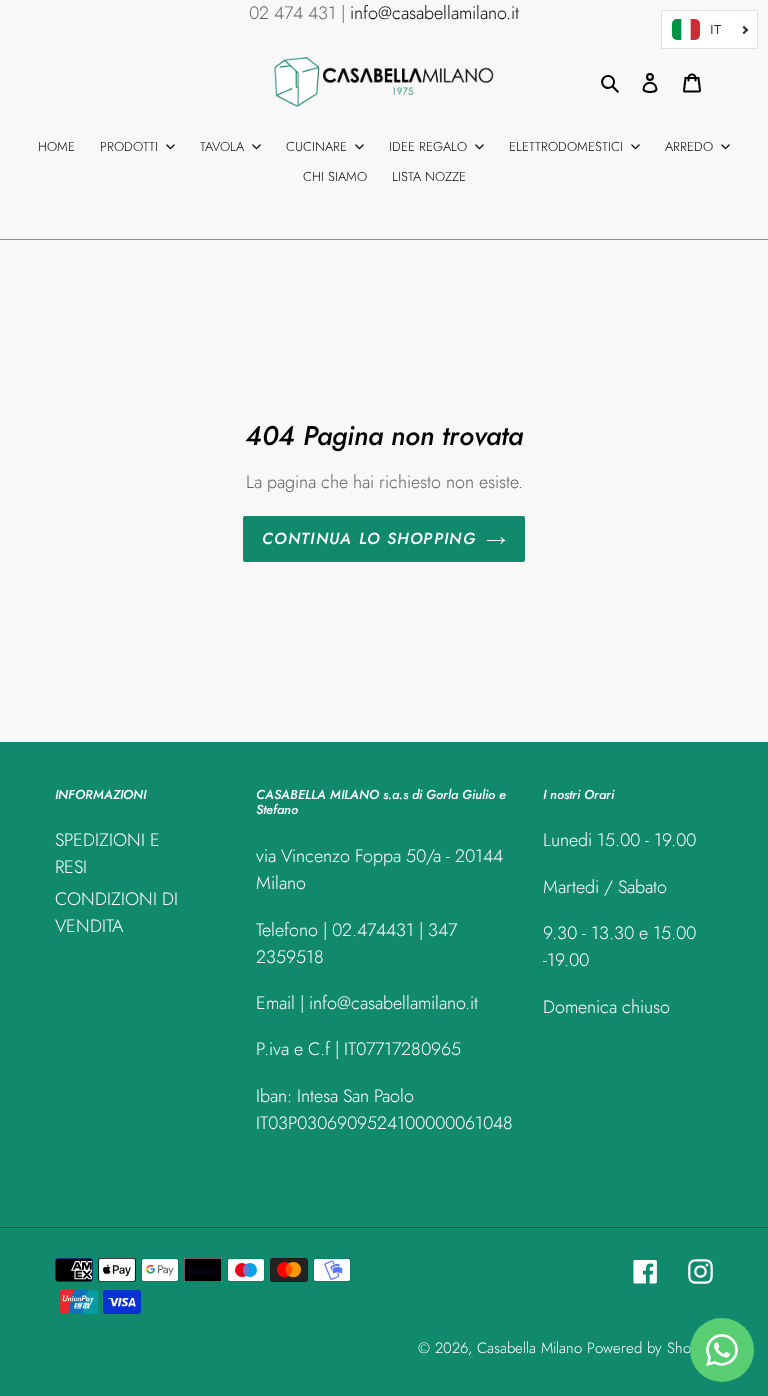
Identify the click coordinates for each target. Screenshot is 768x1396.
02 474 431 (292, 13)
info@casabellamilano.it (434, 13)
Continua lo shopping (369, 538)
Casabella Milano (529, 1348)
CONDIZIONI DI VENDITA (116, 912)
